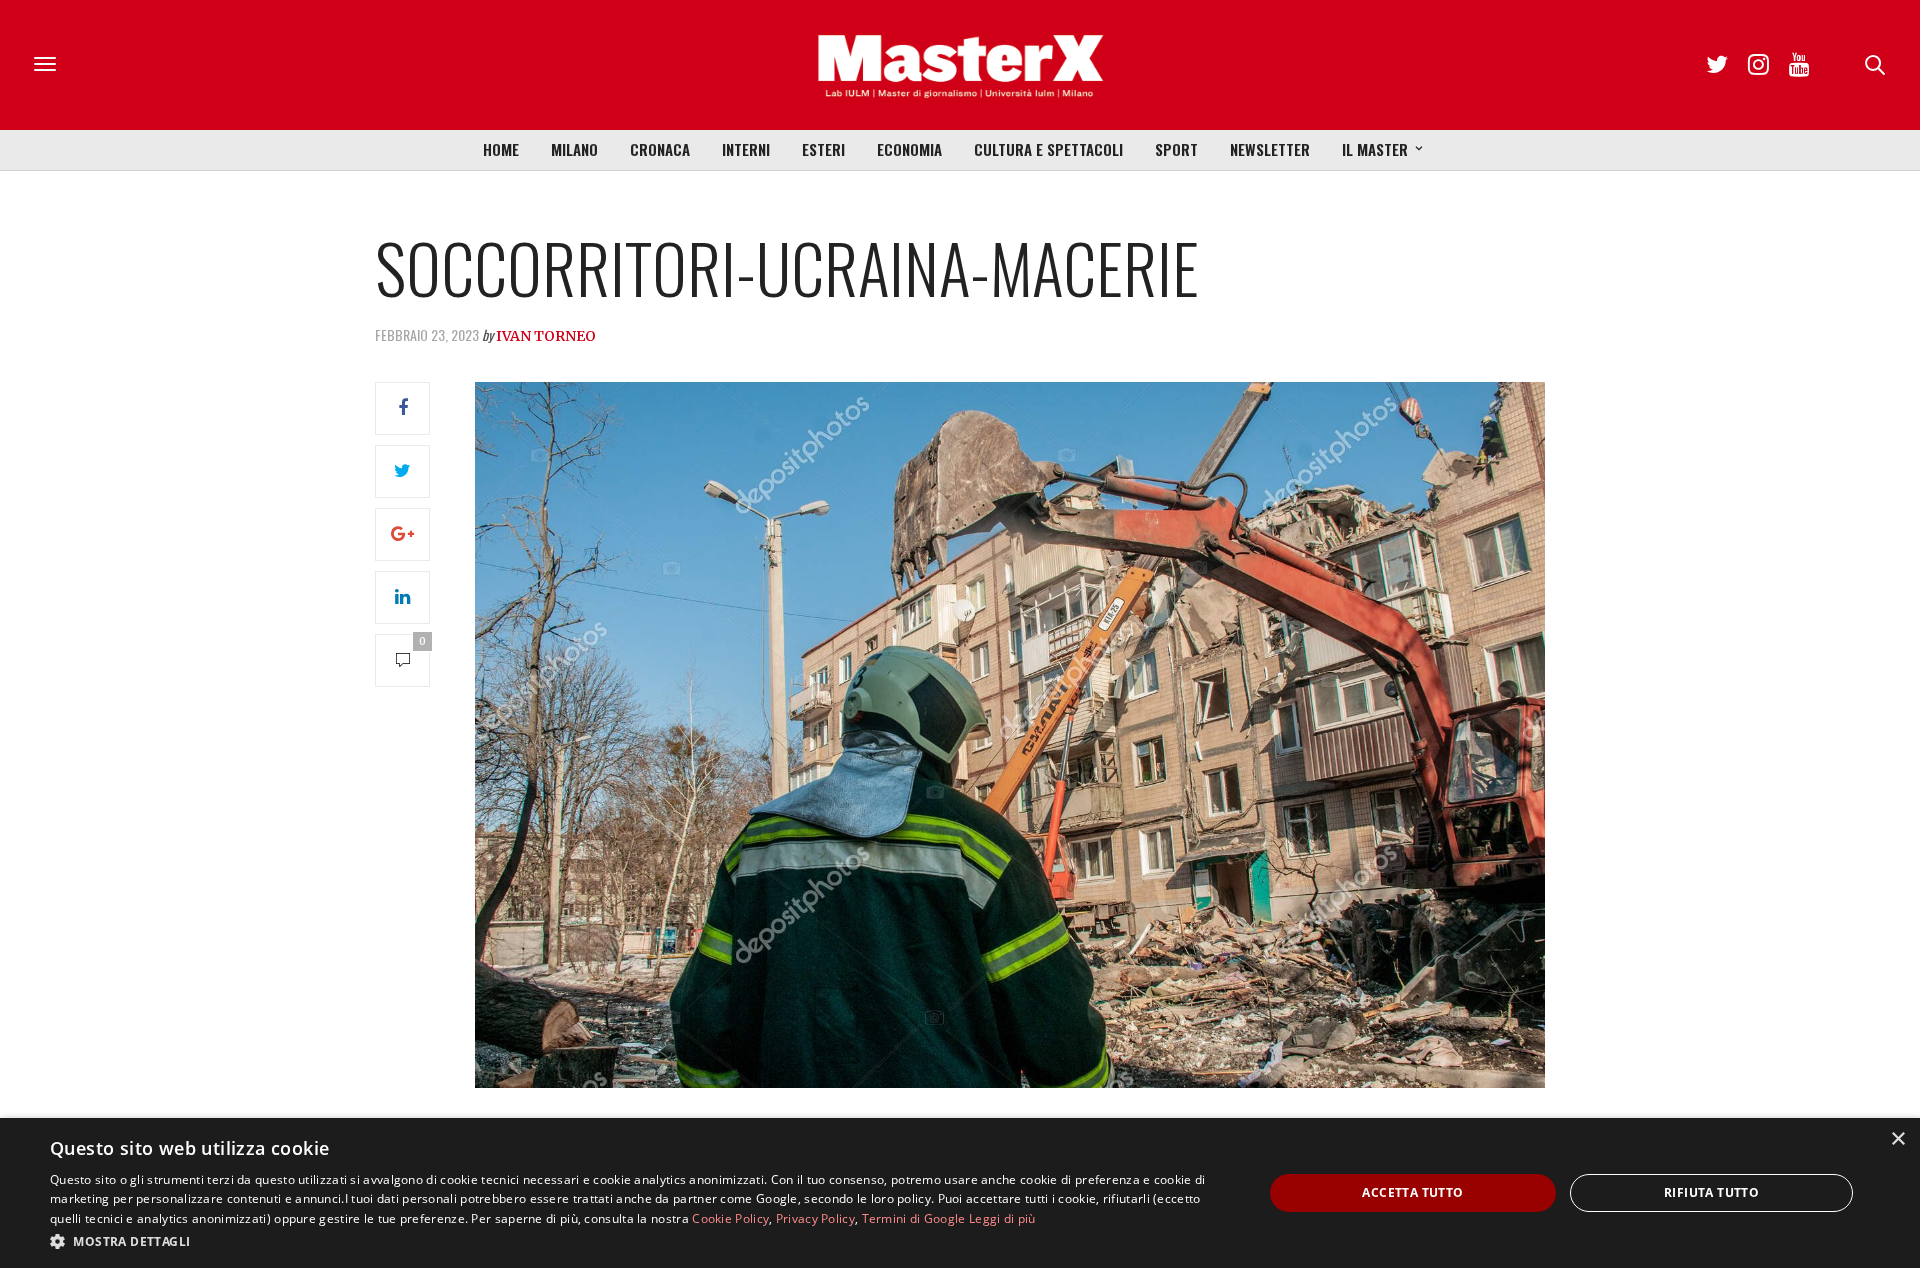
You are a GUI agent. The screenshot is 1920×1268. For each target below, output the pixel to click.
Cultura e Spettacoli (1048, 149)
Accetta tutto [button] (1412, 1192)
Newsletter (1270, 149)
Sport (1176, 149)
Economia (909, 149)
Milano (574, 149)
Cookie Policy (730, 1218)
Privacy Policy (815, 1218)
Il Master (1375, 149)
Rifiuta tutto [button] (1711, 1192)
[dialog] (960, 1193)
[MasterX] (960, 65)
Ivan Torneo (546, 336)
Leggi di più (1002, 1218)
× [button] (1897, 1139)
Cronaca (660, 149)
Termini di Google (914, 1218)
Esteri (823, 149)
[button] (638, 1241)
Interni (746, 149)
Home (501, 149)
